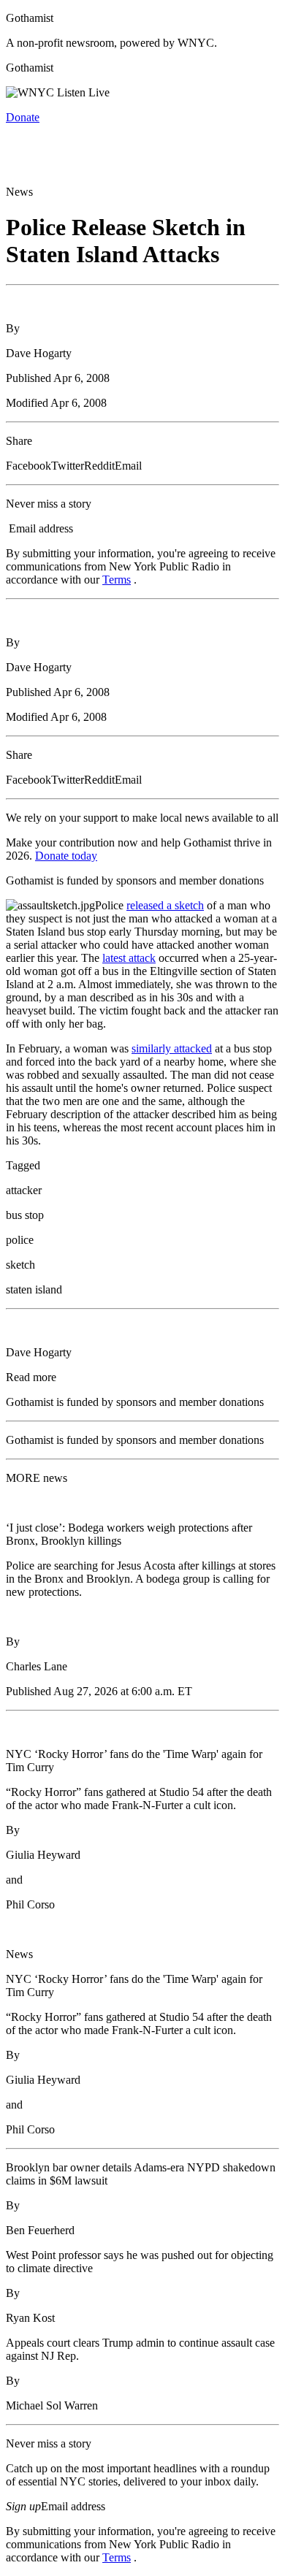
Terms (117, 580)
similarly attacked (172, 1048)
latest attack (129, 958)
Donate (23, 117)
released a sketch (165, 905)
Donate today (66, 856)
